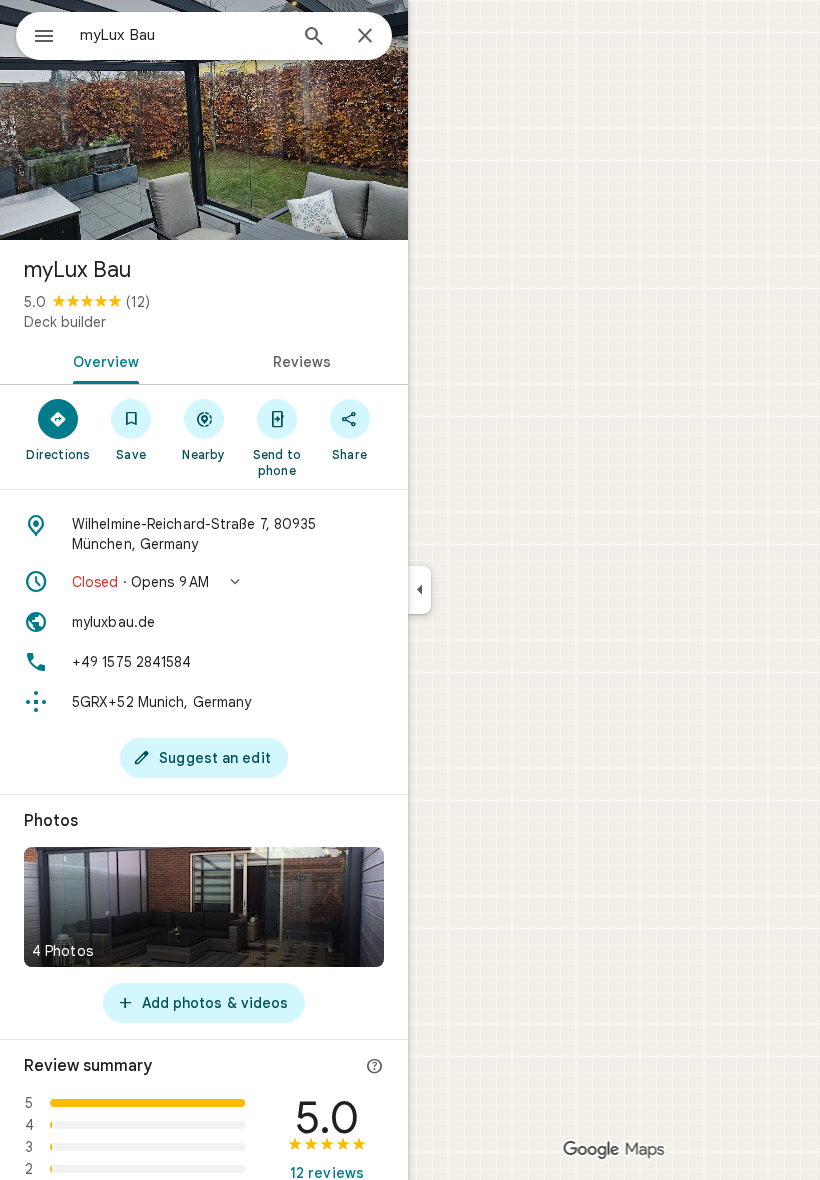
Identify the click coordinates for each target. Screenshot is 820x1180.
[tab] (102, 360)
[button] (204, 582)
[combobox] (183, 35)
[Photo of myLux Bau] (204, 120)
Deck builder (65, 322)
